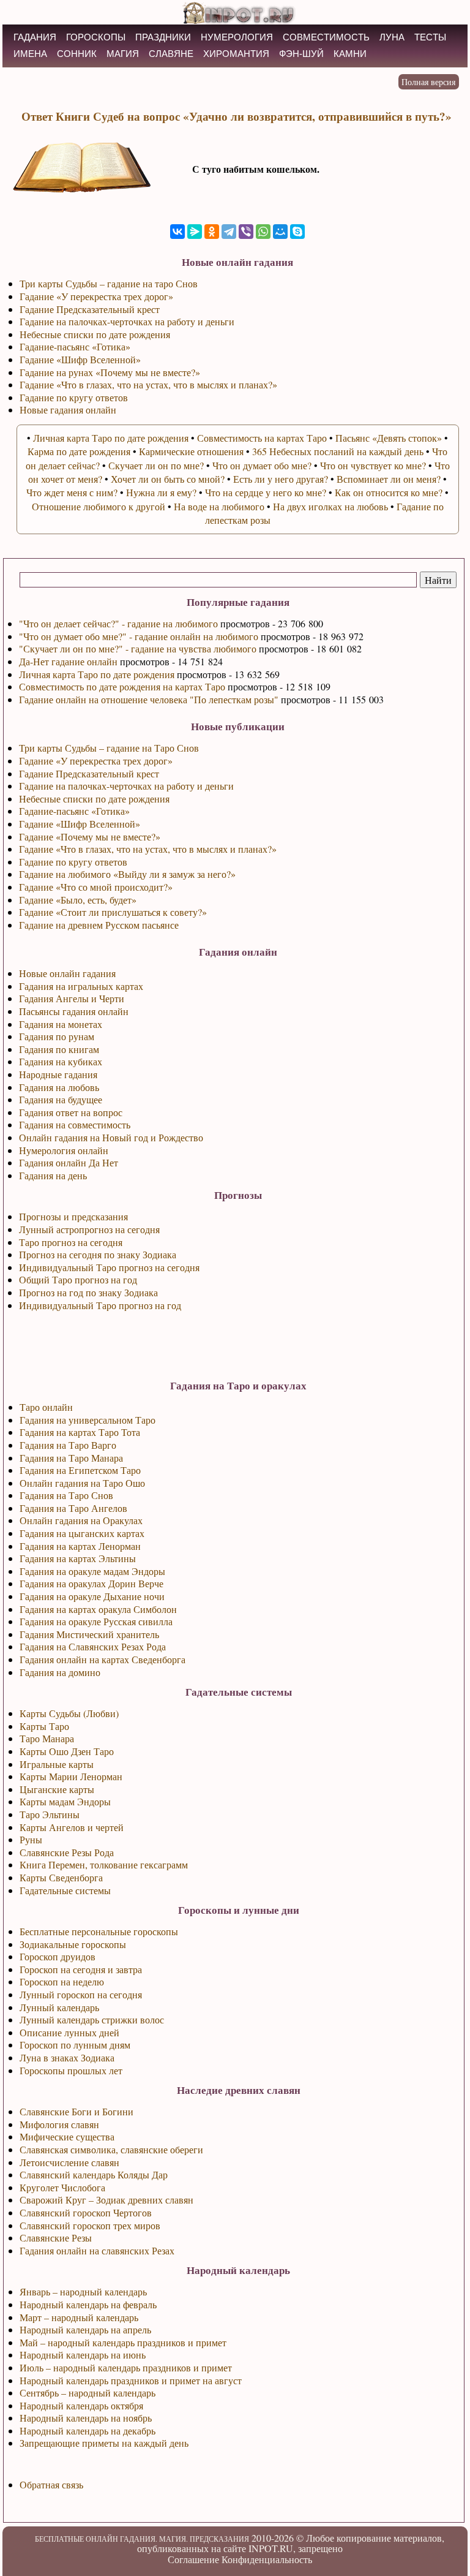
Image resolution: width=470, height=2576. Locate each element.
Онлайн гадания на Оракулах (81, 1520)
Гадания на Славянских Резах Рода (93, 1646)
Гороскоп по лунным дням (75, 2045)
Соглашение (193, 2559)
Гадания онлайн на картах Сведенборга (103, 1659)
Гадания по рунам (57, 1036)
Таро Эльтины (50, 1814)
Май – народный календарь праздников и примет (123, 2342)
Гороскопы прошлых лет (71, 2070)
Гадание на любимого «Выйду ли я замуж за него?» (127, 874)
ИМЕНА (30, 54)
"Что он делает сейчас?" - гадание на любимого (118, 623)
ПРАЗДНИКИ (163, 37)
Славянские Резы (56, 2238)
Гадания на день (53, 1175)
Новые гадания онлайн (68, 410)
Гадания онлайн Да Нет (69, 1162)
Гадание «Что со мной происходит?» (96, 887)
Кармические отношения (191, 451)
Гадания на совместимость (75, 1124)
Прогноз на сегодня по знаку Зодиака (98, 1254)
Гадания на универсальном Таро (88, 1420)
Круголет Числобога (62, 2187)
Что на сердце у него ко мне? (266, 492)
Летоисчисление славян (69, 2162)
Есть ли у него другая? (281, 479)
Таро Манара (47, 1738)
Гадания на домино (60, 1672)
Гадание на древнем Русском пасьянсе (99, 925)
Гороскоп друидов (58, 1956)
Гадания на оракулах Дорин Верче (91, 1583)
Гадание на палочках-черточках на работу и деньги (126, 786)
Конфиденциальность (267, 2559)
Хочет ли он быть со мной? (168, 479)
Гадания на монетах (61, 1024)
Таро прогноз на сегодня (71, 1242)
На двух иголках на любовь (330, 506)
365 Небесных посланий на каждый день (338, 451)
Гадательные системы (65, 1890)
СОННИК (77, 54)
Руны (31, 1839)
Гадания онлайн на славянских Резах (97, 2250)
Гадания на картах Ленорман (80, 1546)
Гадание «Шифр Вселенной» (80, 824)
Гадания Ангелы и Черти (72, 998)
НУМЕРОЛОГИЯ (237, 37)
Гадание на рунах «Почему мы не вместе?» (110, 372)
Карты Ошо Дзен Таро (67, 1751)
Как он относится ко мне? (389, 492)
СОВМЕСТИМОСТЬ (326, 37)
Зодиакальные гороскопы (73, 1944)
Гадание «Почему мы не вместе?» (90, 837)
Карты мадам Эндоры (65, 1801)
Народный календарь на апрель (85, 2329)
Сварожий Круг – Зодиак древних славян (106, 2200)
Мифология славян (59, 2124)
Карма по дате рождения (79, 451)
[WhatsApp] (263, 232)
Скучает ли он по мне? (156, 465)
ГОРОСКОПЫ (96, 37)
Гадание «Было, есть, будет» (78, 900)
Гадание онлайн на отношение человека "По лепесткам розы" (149, 699)
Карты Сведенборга (61, 1877)
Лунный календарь (59, 2007)
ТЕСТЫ (430, 37)
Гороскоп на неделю (62, 1981)
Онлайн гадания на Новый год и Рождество (111, 1137)
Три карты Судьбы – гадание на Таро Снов (109, 748)
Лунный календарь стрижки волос (92, 2019)
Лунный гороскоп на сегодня (81, 1994)
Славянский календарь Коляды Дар (94, 2174)
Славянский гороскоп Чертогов (86, 2212)
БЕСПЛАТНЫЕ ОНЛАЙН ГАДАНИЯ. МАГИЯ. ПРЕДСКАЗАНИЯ (142, 2539)
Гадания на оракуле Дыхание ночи (92, 1596)
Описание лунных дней (69, 2032)
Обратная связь (51, 2484)
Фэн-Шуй (301, 54)
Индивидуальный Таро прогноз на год (100, 1305)
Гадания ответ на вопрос (71, 1112)
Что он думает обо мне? (262, 465)
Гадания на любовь (59, 1087)
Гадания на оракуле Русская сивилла (96, 1621)
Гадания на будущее (61, 1099)
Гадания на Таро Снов (66, 1495)
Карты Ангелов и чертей (72, 1827)
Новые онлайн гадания (67, 973)
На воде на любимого (219, 506)
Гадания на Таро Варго (68, 1445)
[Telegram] (229, 232)
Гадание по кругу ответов (73, 862)
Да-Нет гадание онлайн (68, 661)
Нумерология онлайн (64, 1150)
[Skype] (297, 232)
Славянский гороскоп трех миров (90, 2225)
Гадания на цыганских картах (82, 1533)
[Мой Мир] (280, 232)
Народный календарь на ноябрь (86, 2418)
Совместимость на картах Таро (262, 438)
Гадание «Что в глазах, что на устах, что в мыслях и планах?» (148, 849)
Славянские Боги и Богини (76, 2111)
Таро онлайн (46, 1407)
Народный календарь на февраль (88, 2304)
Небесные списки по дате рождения (94, 799)
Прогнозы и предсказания (73, 1216)
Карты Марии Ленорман (71, 1776)
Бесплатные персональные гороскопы (99, 1931)
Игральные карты (57, 1764)
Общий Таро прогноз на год (78, 1279)
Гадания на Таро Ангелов (73, 1508)
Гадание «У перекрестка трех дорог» (96, 761)
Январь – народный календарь (83, 2291)
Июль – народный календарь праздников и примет (126, 2367)
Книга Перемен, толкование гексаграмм (104, 1864)
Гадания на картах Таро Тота (80, 1432)
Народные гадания (58, 1074)
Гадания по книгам (59, 1049)
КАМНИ (350, 54)
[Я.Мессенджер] (195, 232)
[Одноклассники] (212, 232)
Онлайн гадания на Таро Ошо (82, 1483)
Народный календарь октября (81, 2405)
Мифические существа (67, 2136)
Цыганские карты (57, 1789)
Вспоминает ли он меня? (389, 479)
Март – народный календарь (79, 2317)
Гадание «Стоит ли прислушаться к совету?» (113, 912)
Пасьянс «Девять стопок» (389, 438)
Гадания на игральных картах (81, 986)
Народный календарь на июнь (83, 2355)
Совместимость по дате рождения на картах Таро (122, 686)
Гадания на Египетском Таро (80, 1470)
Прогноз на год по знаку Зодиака (88, 1292)
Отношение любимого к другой (99, 506)
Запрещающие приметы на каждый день (104, 2443)
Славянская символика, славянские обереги (111, 2149)
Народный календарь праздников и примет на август (131, 2380)
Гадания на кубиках (61, 1061)
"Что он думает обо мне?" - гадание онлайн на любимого (139, 636)
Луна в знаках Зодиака (67, 2057)
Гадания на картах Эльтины (78, 1558)
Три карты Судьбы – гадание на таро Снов (109, 283)
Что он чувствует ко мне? (373, 465)
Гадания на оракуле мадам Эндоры (92, 1571)
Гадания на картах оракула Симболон (98, 1609)
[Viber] (246, 232)
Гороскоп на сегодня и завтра (81, 1969)
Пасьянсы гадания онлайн (74, 1011)
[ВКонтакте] (177, 232)
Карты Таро (44, 1726)
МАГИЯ (123, 54)
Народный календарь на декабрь (88, 2431)
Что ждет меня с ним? (72, 492)
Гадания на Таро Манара (71, 1458)
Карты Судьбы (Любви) (69, 1713)
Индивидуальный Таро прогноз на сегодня (109, 1267)
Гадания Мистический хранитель (89, 1634)
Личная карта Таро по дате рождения (97, 674)
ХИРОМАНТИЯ (236, 54)
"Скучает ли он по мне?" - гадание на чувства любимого (138, 648)
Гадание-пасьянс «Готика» (74, 811)
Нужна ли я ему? (161, 492)
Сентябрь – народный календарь (88, 2393)
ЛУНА (392, 37)
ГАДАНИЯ (35, 37)
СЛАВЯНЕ (171, 54)
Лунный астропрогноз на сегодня (89, 1229)
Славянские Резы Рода (67, 1852)
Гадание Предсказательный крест (89, 773)
